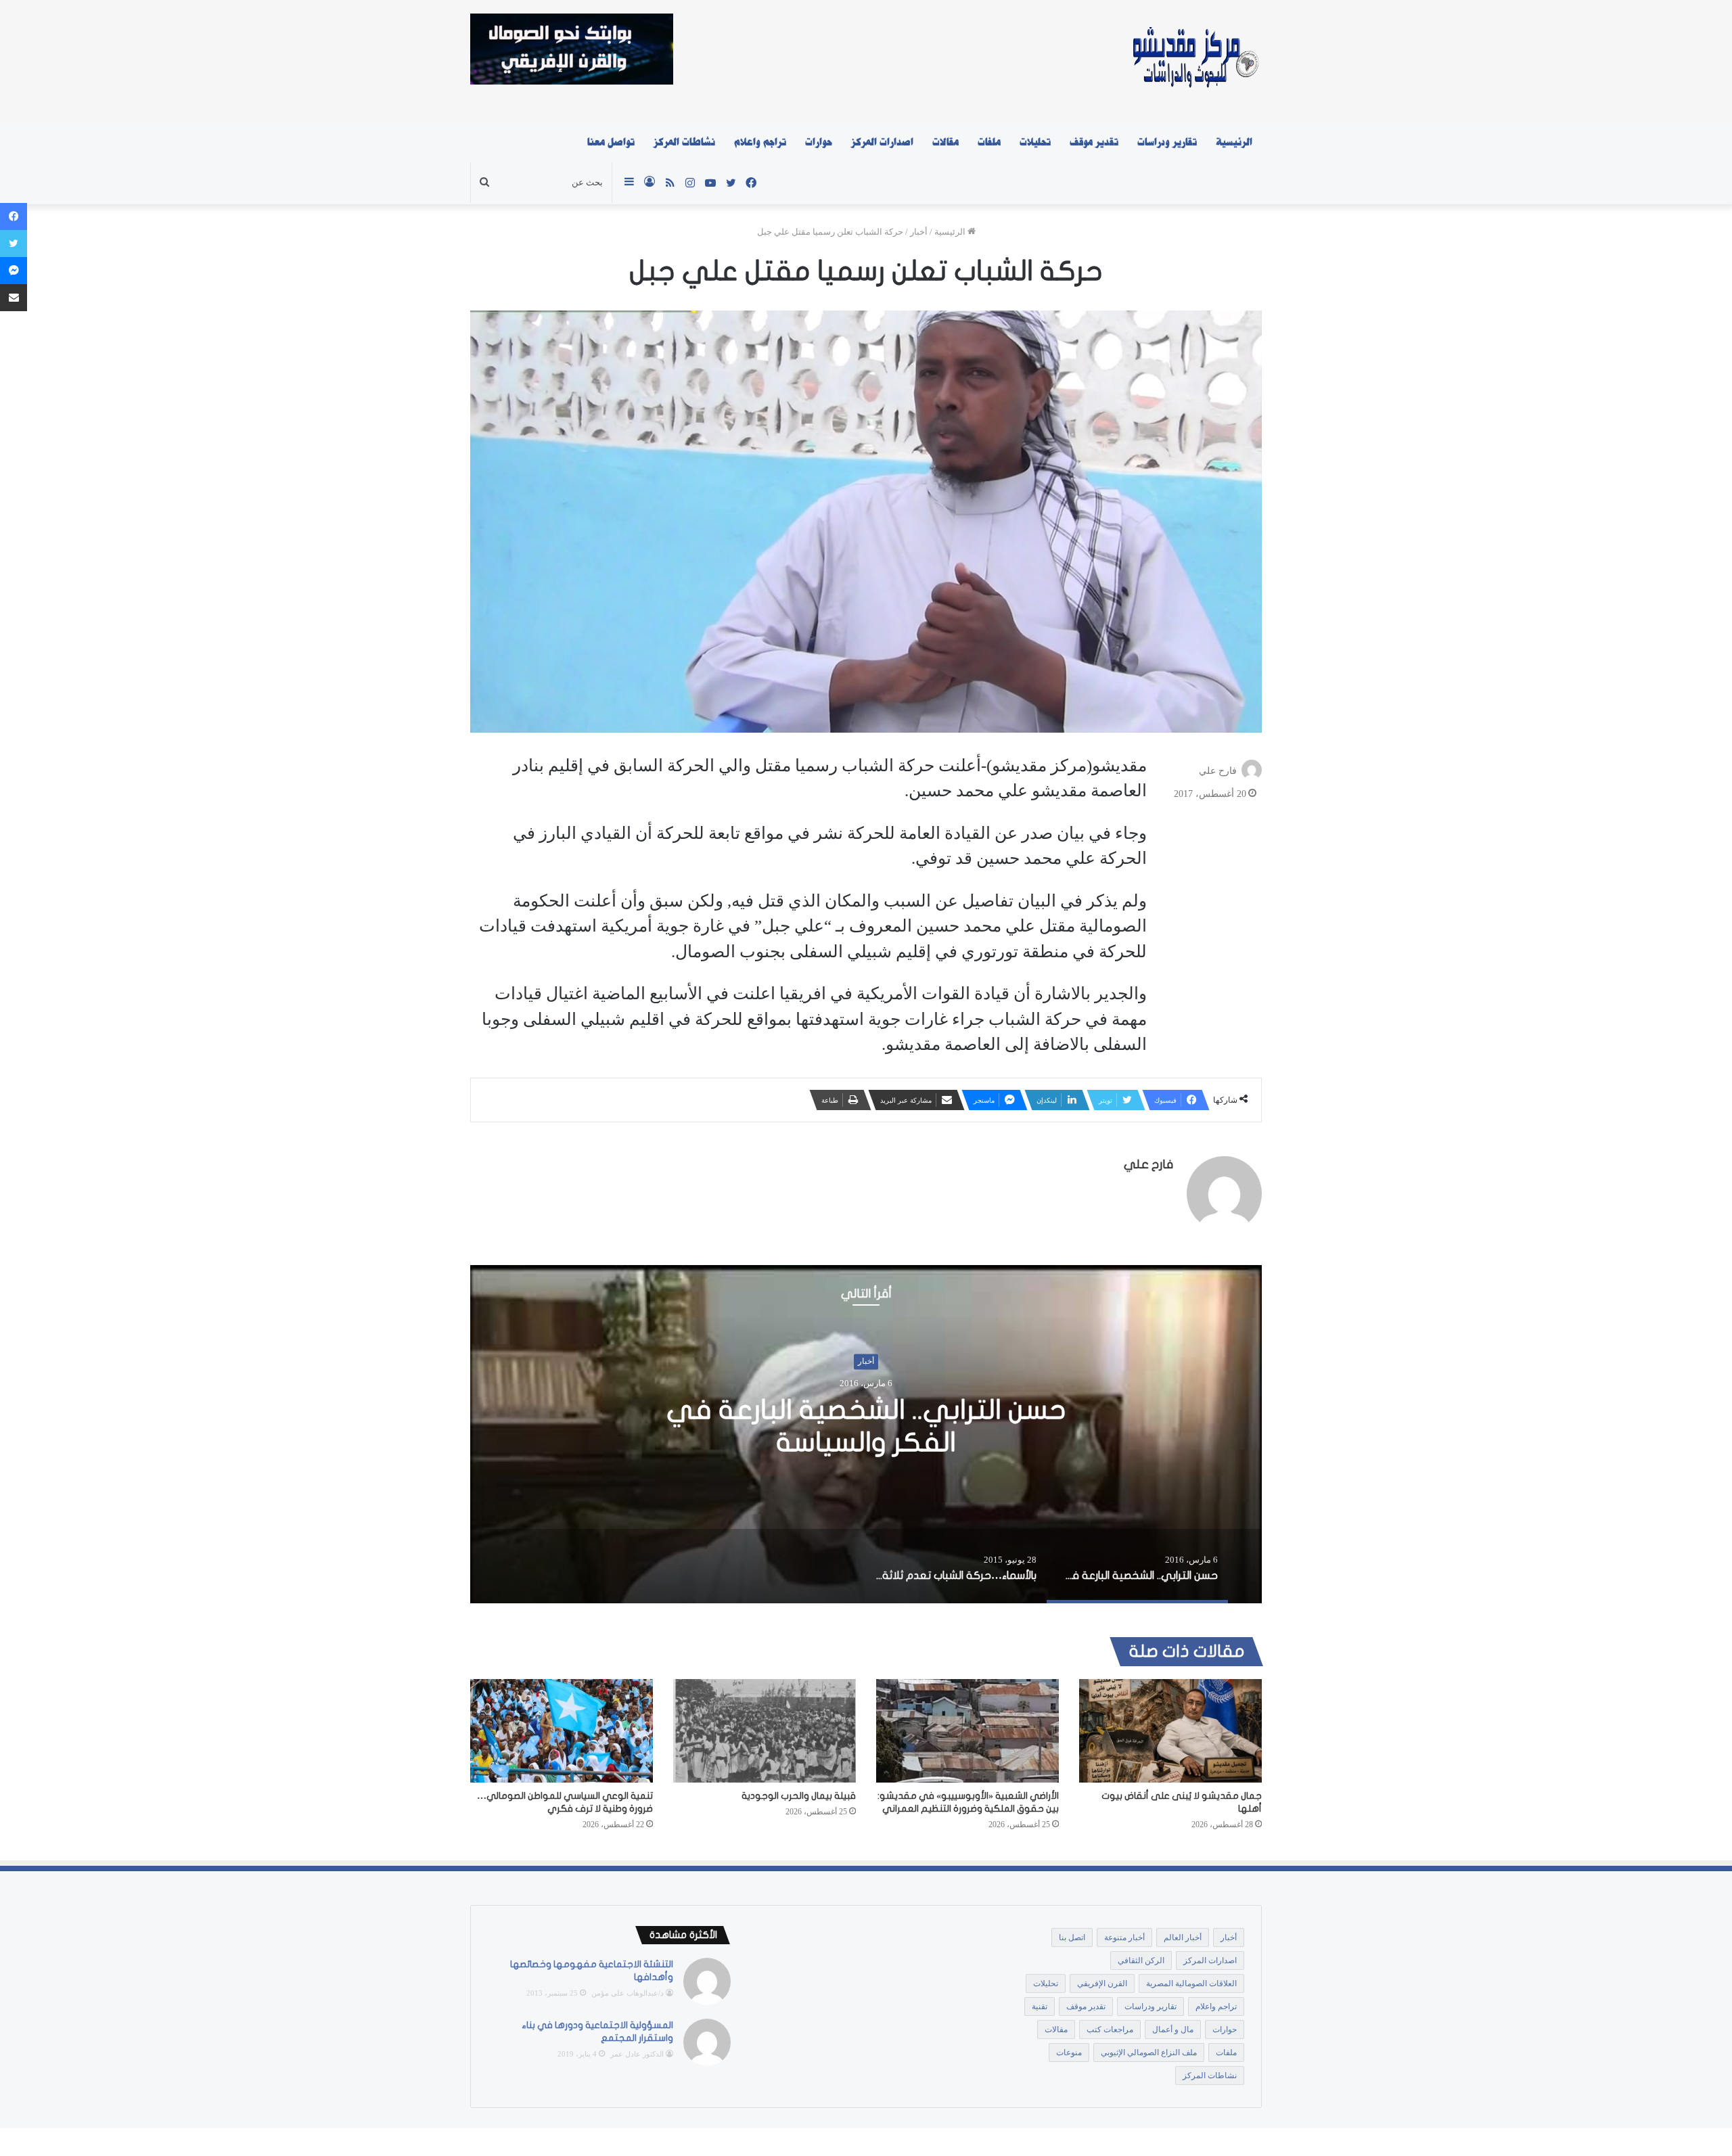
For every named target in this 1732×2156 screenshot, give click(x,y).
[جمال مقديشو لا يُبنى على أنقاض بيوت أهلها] (1170, 1730)
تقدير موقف (1094, 142)
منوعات (1069, 2052)
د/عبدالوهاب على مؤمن (628, 1993)
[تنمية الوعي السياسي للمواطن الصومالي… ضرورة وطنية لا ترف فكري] (562, 1730)
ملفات (989, 142)
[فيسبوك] (14, 216)
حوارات (819, 142)
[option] (866, 1434)
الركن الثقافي (1141, 1960)
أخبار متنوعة (1124, 1937)
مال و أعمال (1173, 2029)
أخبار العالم (1183, 1937)
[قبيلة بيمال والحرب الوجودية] (765, 1730)
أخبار (919, 232)
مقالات (945, 142)
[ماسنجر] (14, 271)
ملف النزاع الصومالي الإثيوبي (1149, 2052)
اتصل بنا (1072, 1937)
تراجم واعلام (760, 142)
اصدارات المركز (882, 142)
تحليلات (1035, 142)
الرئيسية (1234, 142)
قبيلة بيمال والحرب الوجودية (799, 1796)
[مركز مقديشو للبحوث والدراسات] (1194, 61)
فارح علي (1218, 771)
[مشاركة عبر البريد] (14, 298)
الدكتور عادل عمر (637, 2054)
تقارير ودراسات (1167, 142)
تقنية (1040, 2006)
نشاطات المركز (684, 142)
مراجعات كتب (1110, 2029)
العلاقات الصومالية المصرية (1191, 1983)
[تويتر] (14, 244)
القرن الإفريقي (1102, 1983)
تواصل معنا (611, 142)
